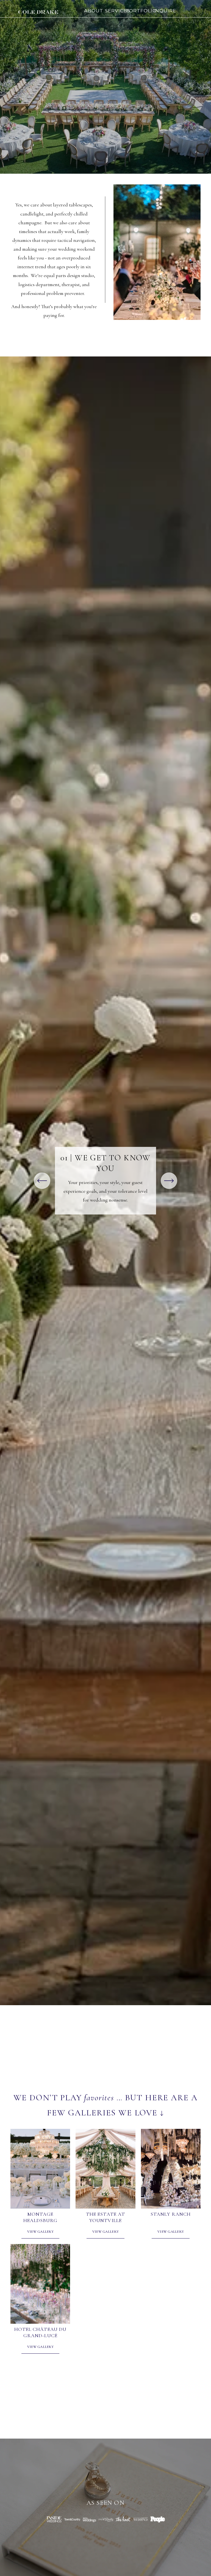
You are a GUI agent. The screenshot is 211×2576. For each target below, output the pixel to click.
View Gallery (40, 2232)
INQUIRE (165, 11)
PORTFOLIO (141, 11)
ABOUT (94, 11)
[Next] (169, 1181)
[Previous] (42, 1181)
